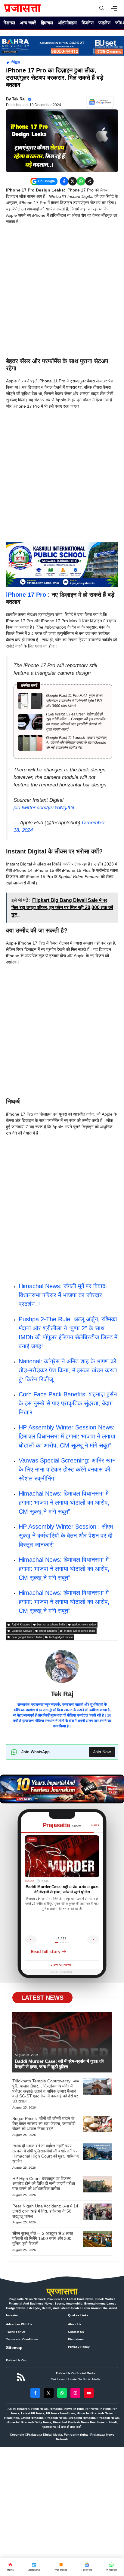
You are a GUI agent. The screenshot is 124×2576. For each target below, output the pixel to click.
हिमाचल (47, 23)
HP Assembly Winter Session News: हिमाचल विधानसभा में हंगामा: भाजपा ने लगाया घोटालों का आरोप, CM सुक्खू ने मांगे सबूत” (67, 1436)
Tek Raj (19, 99)
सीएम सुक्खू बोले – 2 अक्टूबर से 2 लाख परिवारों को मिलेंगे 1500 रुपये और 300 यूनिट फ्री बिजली (43, 2238)
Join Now (102, 1752)
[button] (102, 8)
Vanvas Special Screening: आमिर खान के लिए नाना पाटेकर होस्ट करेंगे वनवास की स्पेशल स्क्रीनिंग (67, 1469)
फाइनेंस (104, 23)
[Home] (10, 2567)
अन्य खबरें (28, 23)
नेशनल (9, 23)
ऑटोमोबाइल (67, 23)
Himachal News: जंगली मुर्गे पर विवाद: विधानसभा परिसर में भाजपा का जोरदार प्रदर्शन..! (63, 1295)
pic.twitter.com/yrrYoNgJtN (44, 808)
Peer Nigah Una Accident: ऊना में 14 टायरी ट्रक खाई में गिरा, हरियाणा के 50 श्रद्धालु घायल (45, 2211)
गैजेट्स (16, 63)
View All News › (62, 1965)
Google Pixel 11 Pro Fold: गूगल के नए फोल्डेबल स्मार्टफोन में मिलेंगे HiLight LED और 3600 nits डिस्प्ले (74, 701)
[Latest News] (34, 2567)
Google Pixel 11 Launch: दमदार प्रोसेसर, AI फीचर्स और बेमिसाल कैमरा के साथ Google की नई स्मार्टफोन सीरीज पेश (77, 743)
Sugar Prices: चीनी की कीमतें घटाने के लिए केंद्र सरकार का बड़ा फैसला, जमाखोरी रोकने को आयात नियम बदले (44, 2124)
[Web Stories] (61, 2567)
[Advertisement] (62, 293)
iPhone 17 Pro (26, 595)
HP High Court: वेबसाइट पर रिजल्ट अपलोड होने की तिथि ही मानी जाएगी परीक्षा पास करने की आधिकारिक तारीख (44, 2184)
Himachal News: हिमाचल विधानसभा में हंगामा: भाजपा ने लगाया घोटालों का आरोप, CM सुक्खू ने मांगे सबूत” (64, 1502)
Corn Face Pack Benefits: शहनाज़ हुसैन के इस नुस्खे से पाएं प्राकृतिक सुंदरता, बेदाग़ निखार (68, 1403)
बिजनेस (88, 23)
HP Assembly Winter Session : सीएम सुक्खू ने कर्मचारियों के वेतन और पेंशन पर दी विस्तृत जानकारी (66, 1536)
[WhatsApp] (87, 2567)
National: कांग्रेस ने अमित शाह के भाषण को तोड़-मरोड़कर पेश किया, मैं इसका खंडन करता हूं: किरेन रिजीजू (68, 1370)
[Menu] (116, 8)
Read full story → (48, 1952)
